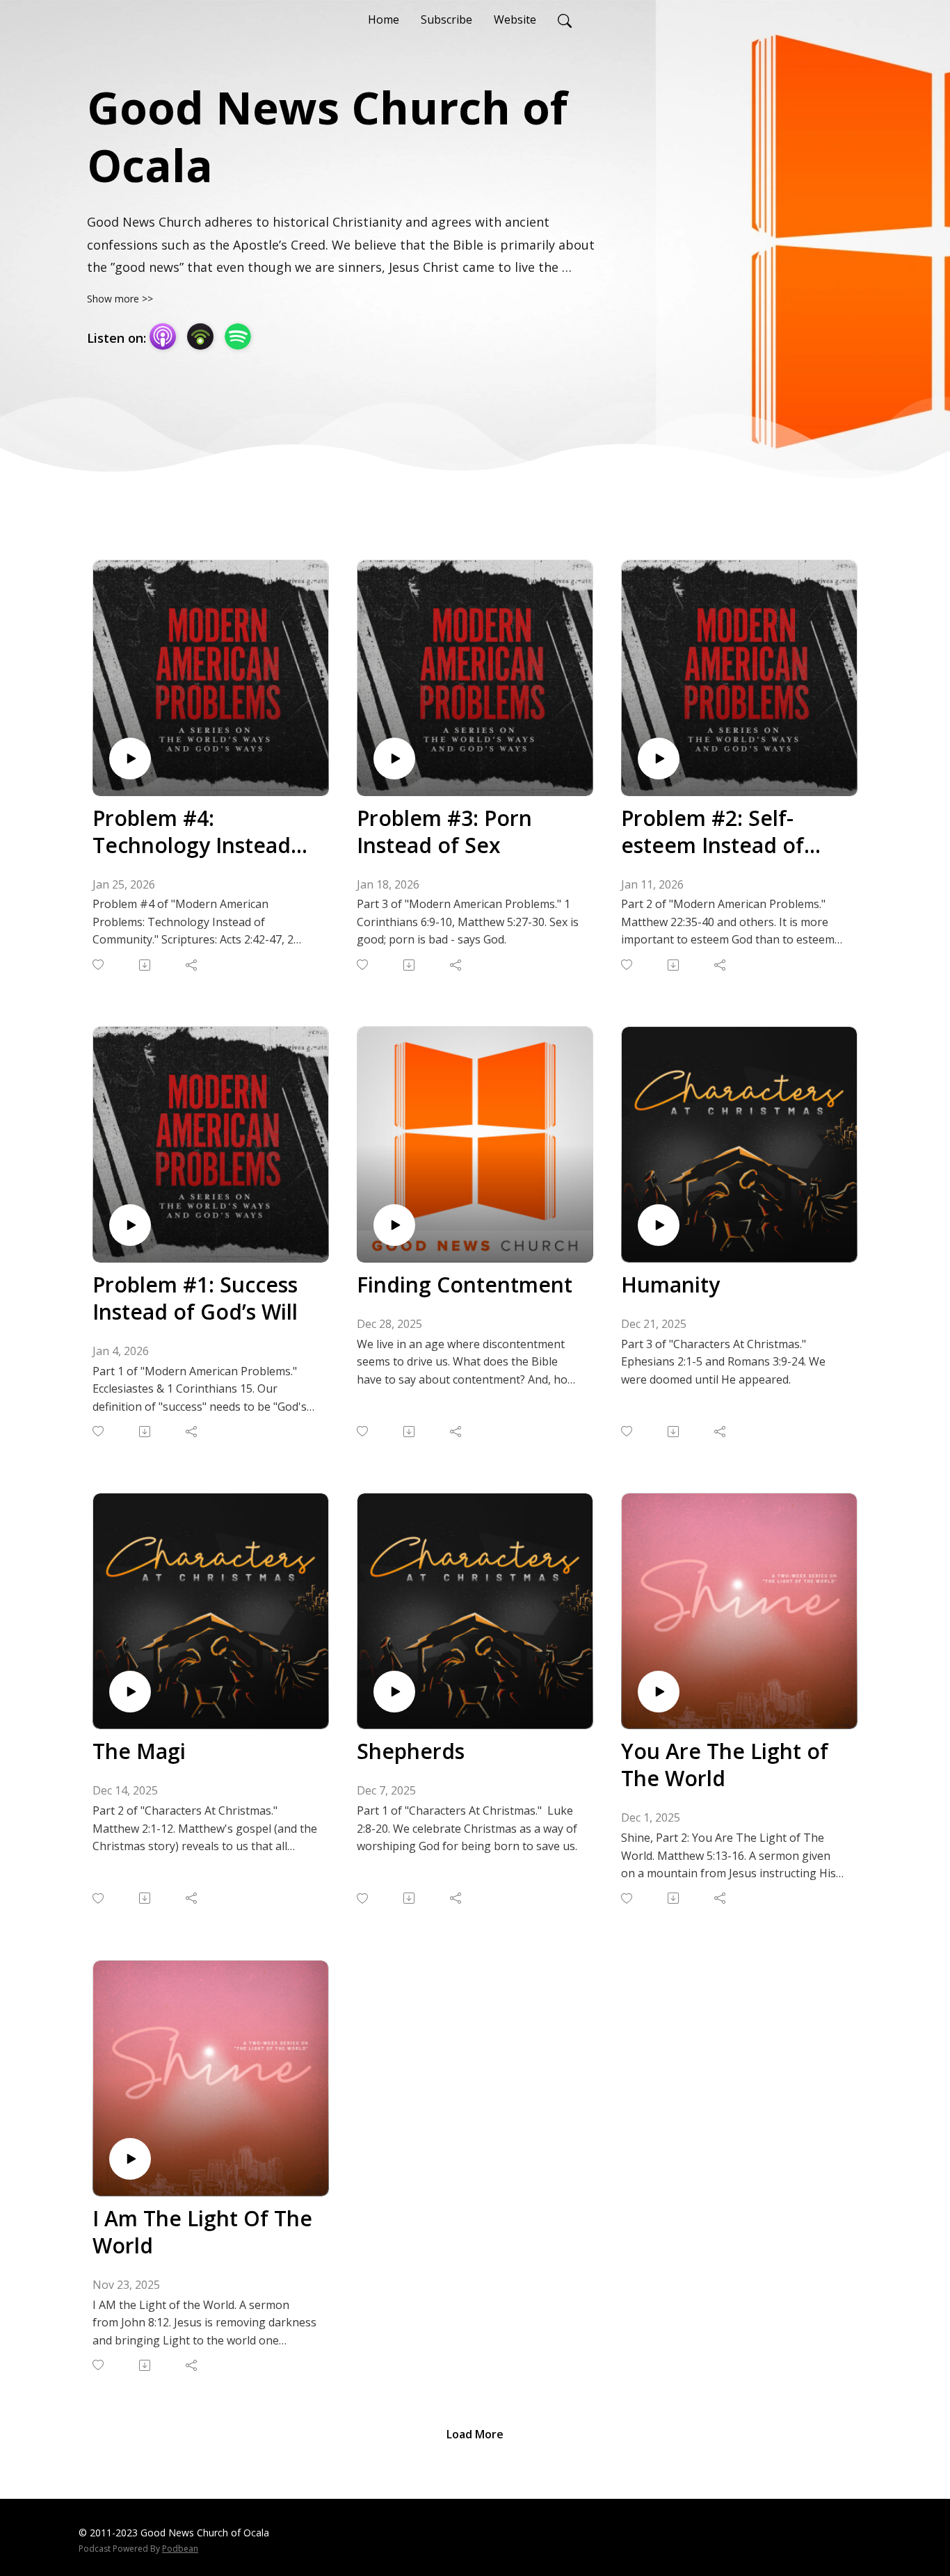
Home (384, 19)
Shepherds (411, 1751)
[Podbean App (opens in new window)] (200, 337)
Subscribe (446, 19)
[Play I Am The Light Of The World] (130, 2159)
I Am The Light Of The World (202, 2232)
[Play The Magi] (130, 1692)
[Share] (192, 965)
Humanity (670, 1285)
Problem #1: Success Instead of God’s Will (195, 1298)
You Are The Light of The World (725, 1765)
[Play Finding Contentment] (394, 1225)
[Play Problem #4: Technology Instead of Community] (130, 759)
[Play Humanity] (659, 1225)
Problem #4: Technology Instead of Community (192, 832)
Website (515, 19)
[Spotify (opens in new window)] (238, 337)
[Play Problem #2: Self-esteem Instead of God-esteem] (659, 759)
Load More (475, 2434)
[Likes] (99, 965)
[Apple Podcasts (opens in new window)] (163, 337)
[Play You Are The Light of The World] (659, 1692)
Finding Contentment (465, 1285)
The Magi (139, 1751)
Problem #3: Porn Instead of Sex (444, 832)
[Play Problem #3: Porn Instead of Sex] (394, 759)
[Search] (565, 19)
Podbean (180, 2549)
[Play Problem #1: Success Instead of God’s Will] (130, 1225)
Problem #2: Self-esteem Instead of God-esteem (712, 832)
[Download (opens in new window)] (146, 965)
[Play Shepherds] (394, 1692)
